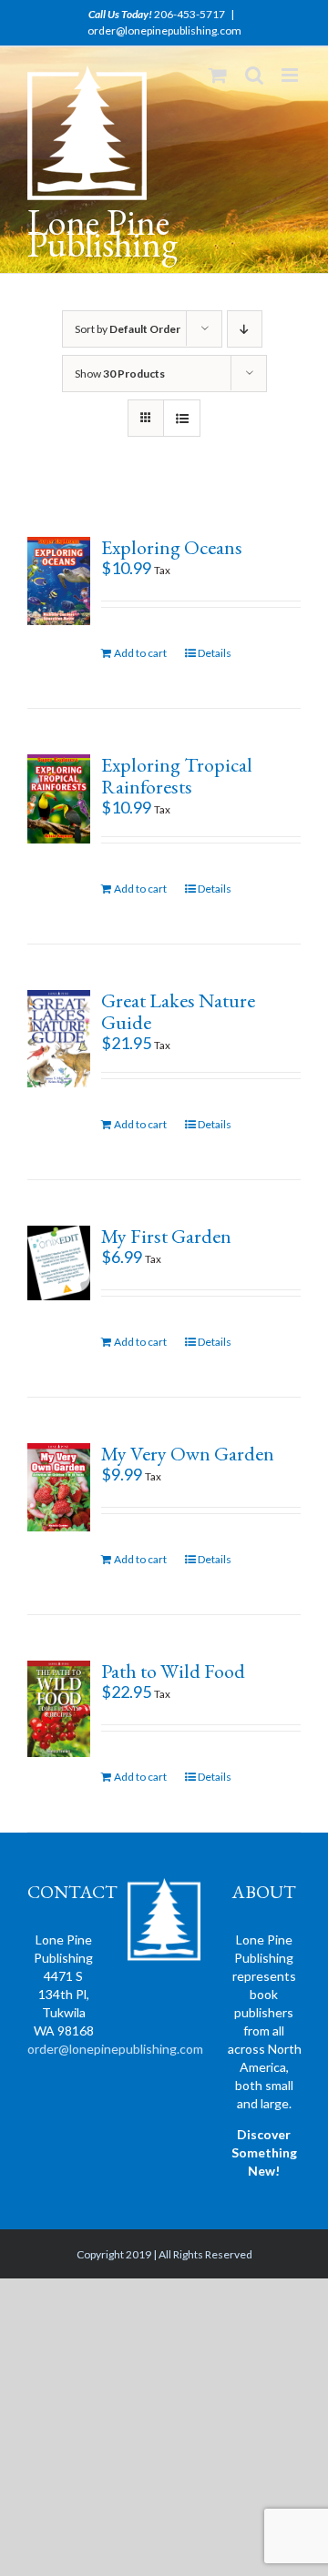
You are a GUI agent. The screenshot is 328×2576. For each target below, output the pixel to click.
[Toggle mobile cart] (218, 75)
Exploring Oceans (172, 547)
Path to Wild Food (173, 1671)
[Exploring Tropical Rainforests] (59, 798)
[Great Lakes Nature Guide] (59, 1038)
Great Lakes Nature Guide (178, 1011)
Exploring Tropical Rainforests (177, 776)
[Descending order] (245, 329)
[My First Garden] (59, 1263)
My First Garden (166, 1236)
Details (215, 653)
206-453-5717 (190, 14)
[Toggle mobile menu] (291, 75)
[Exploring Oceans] (59, 581)
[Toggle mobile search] (254, 75)
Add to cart (140, 653)
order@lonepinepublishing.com (164, 30)
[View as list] (182, 418)
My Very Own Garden (188, 1454)
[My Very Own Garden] (59, 1487)
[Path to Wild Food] (59, 1709)
